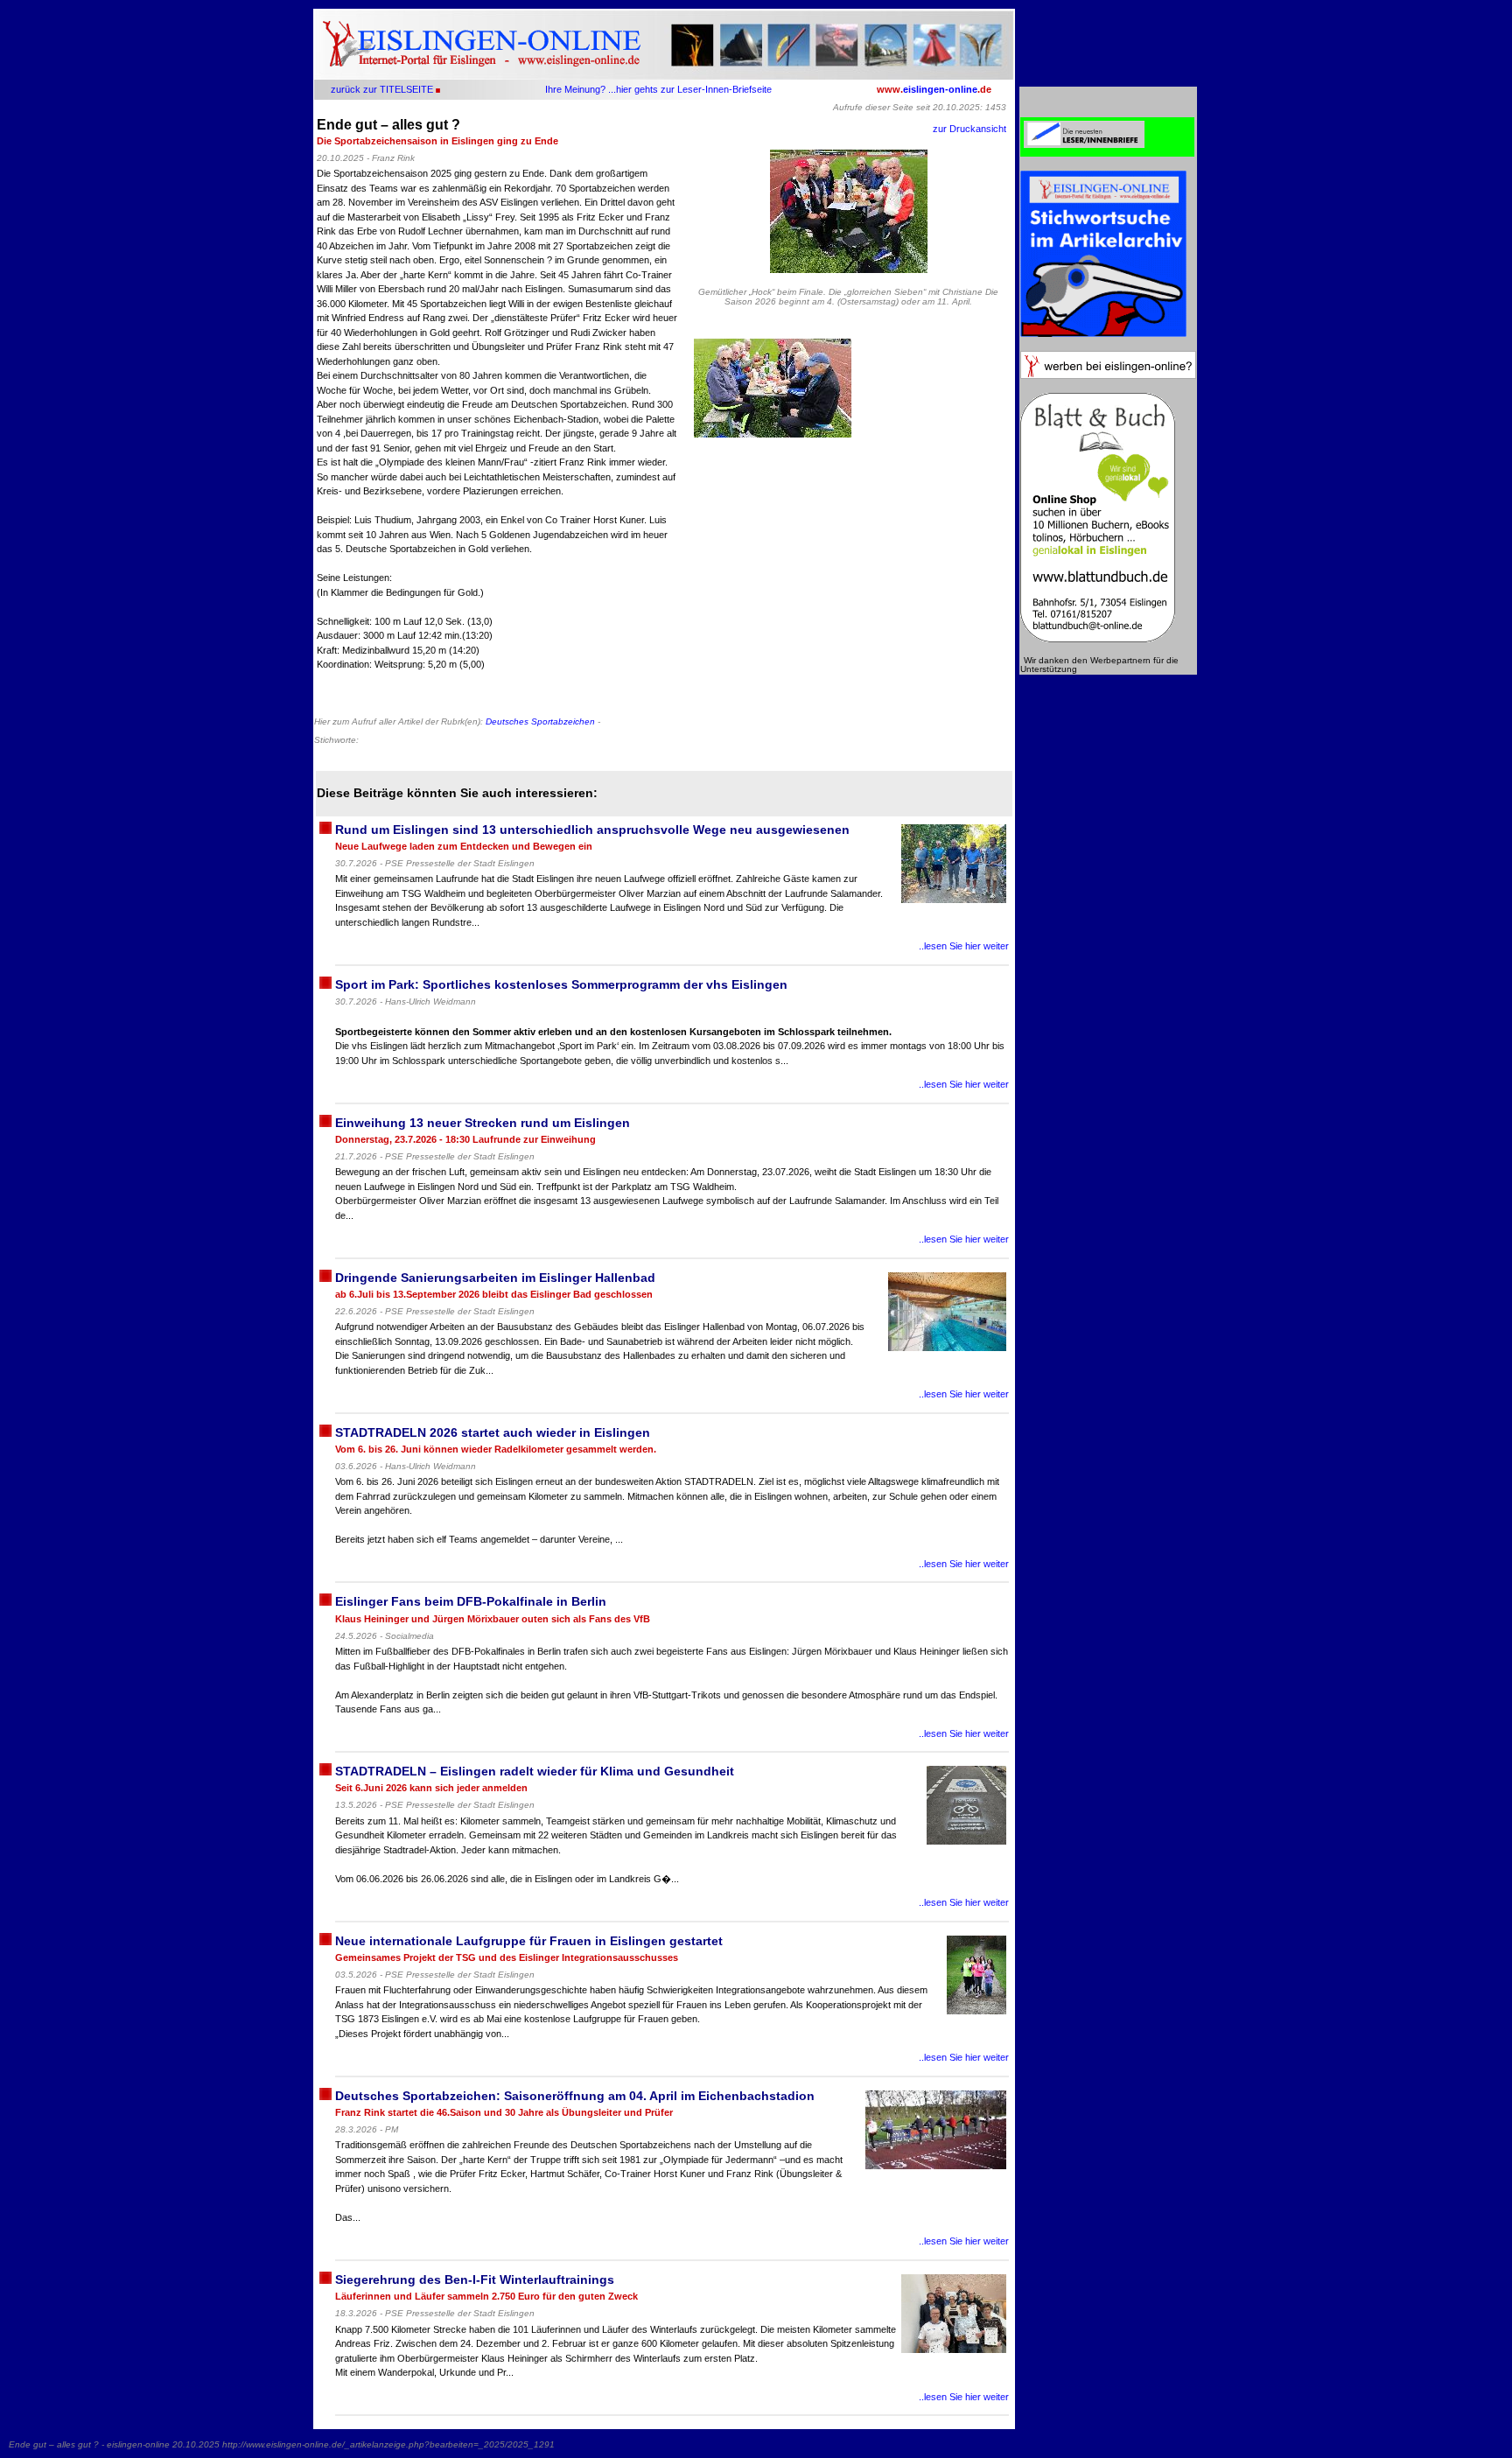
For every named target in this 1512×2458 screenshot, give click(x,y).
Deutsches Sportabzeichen (540, 721)
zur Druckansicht (969, 129)
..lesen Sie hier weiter (964, 946)
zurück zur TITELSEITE (382, 89)
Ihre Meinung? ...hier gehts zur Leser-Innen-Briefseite (658, 89)
